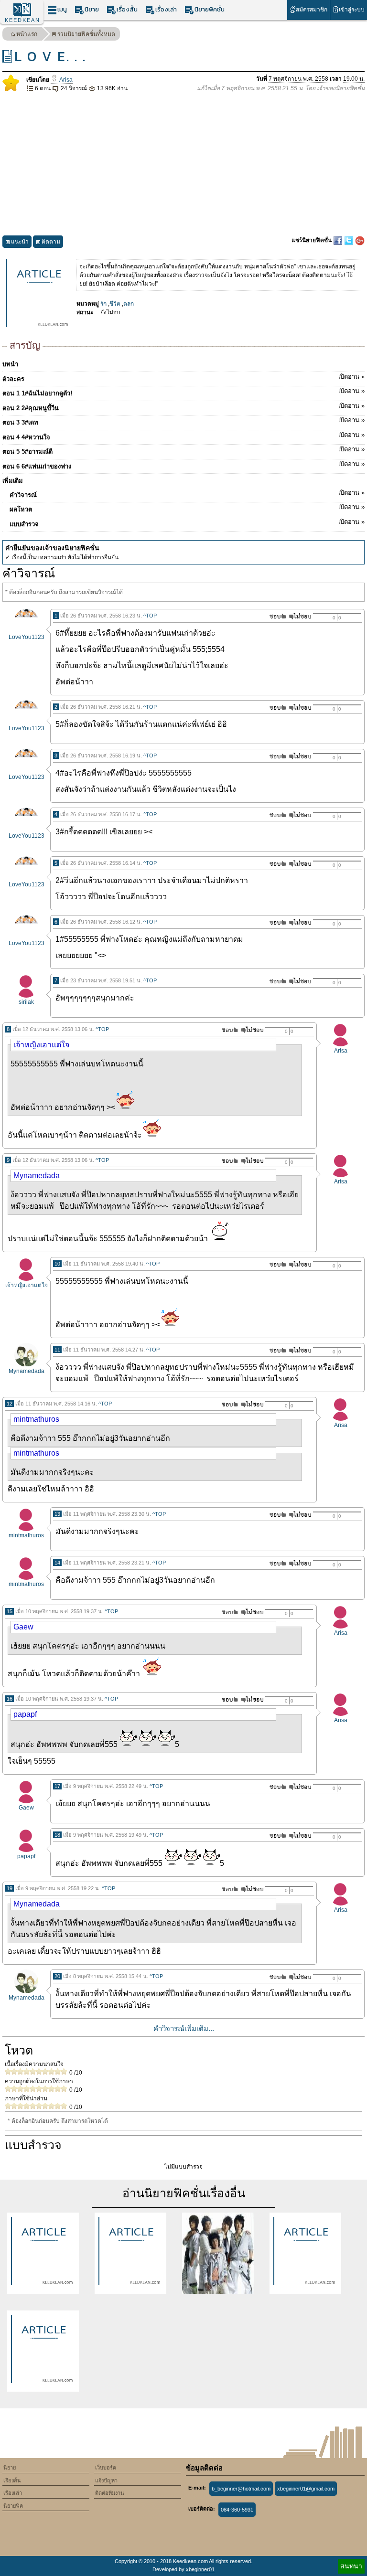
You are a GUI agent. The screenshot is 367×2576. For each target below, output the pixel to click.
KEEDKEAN (22, 20)
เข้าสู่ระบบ (352, 10)
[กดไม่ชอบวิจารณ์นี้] (300, 616)
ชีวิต (115, 304)
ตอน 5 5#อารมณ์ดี (183, 450)
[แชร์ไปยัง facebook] (339, 240)
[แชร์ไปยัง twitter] (350, 240)
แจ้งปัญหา (106, 2480)
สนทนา (351, 2566)
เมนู (62, 9)
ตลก (129, 304)
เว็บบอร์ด (106, 2468)
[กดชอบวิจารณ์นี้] (275, 616)
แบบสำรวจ (187, 523)
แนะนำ (20, 242)
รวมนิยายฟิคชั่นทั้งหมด (86, 34)
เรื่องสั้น (127, 9)
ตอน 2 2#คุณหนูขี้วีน (183, 407)
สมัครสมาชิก (312, 10)
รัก (103, 304)
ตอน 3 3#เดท (183, 421)
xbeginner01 (200, 2569)
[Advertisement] (183, 164)
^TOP (150, 616)
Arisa (65, 80)
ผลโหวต (187, 508)
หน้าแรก (27, 34)
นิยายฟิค (13, 2506)
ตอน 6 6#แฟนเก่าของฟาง (183, 465)
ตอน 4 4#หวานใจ (183, 436)
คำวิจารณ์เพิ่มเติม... (184, 2028)
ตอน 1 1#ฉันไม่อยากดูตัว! (183, 392)
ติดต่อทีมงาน (110, 2493)
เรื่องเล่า (166, 9)
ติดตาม (51, 242)
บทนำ (10, 364)
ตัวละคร (183, 378)
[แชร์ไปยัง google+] (360, 240)
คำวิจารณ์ (187, 494)
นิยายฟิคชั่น (210, 9)
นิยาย (92, 9)
